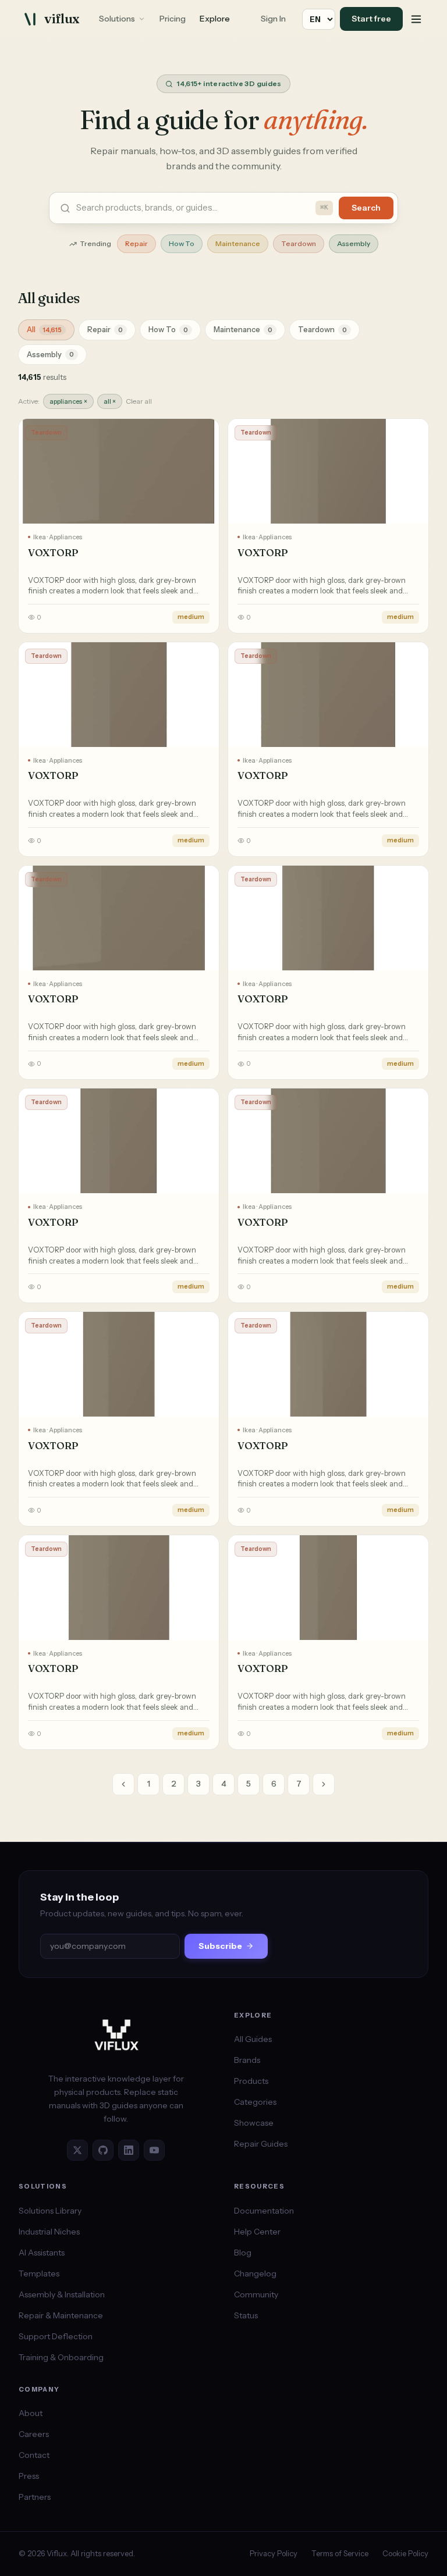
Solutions (117, 19)
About (31, 2413)
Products (251, 2081)
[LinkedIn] (129, 2150)
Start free (371, 19)
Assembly (354, 243)
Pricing (173, 19)
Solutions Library (50, 2211)
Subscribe (220, 1946)
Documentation (264, 2211)
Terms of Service (340, 2553)
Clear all (139, 401)
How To (182, 243)
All (44, 329)
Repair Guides (261, 2144)
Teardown (299, 243)
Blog (243, 2253)
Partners (35, 2497)
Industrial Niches (49, 2232)
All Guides (253, 2039)
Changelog (255, 2273)
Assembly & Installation (62, 2294)
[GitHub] (103, 2150)
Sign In (273, 19)
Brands (247, 2060)
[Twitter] (77, 2150)
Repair (136, 243)
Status (246, 2315)
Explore (215, 19)
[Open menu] (416, 19)
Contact (34, 2455)
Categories (255, 2102)
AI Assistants (42, 2253)
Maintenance (238, 243)
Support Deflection (56, 2336)
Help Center (257, 2232)
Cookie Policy (405, 2553)
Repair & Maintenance (61, 2315)
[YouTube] (154, 2150)
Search (366, 208)
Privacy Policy (274, 2553)
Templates (39, 2273)
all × (110, 401)
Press (29, 2476)
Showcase (254, 2123)
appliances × (68, 401)
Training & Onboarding (61, 2357)
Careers (34, 2434)
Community (256, 2294)
